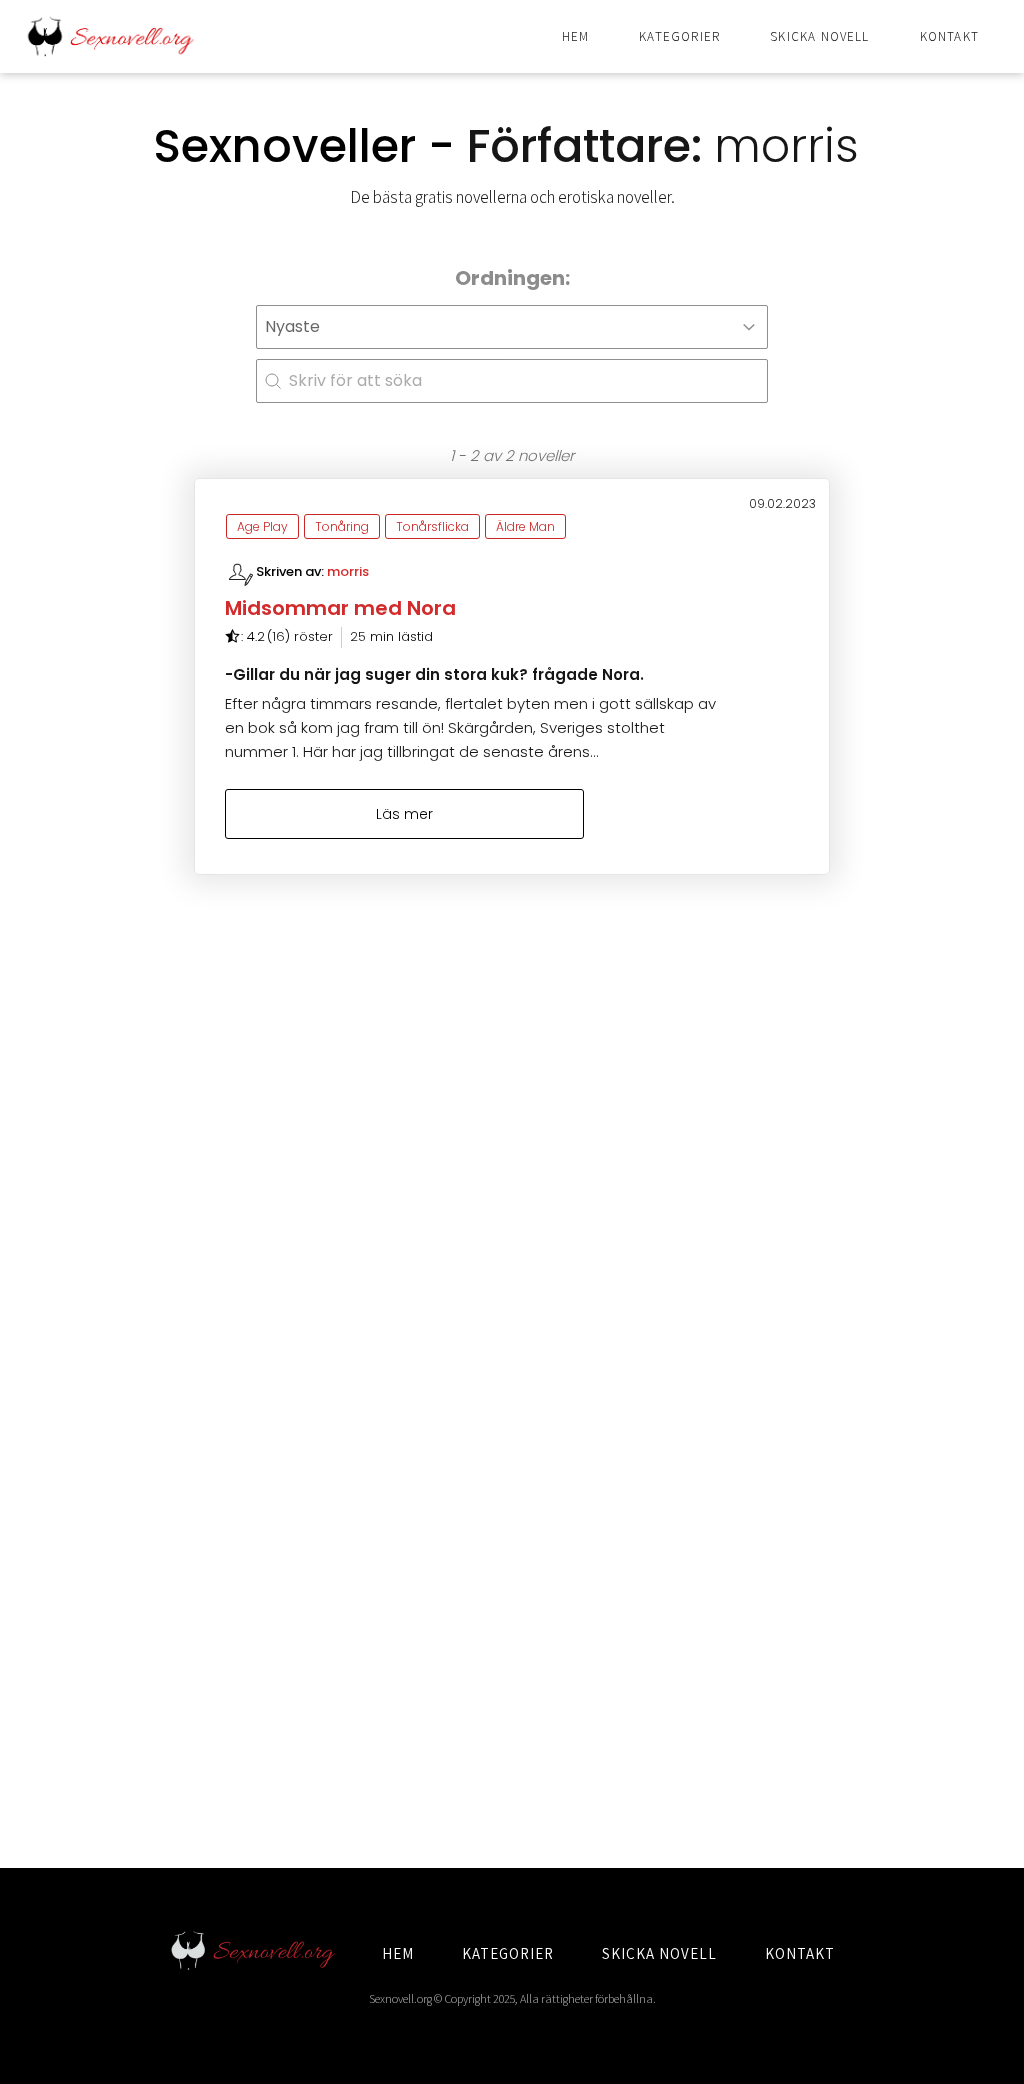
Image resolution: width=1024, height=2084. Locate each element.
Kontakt (949, 36)
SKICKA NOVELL (659, 1953)
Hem (576, 36)
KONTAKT (800, 1953)
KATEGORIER (508, 1953)
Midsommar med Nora (340, 608)
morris (348, 571)
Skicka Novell (819, 36)
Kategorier (679, 36)
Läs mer (404, 814)
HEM (398, 1953)
